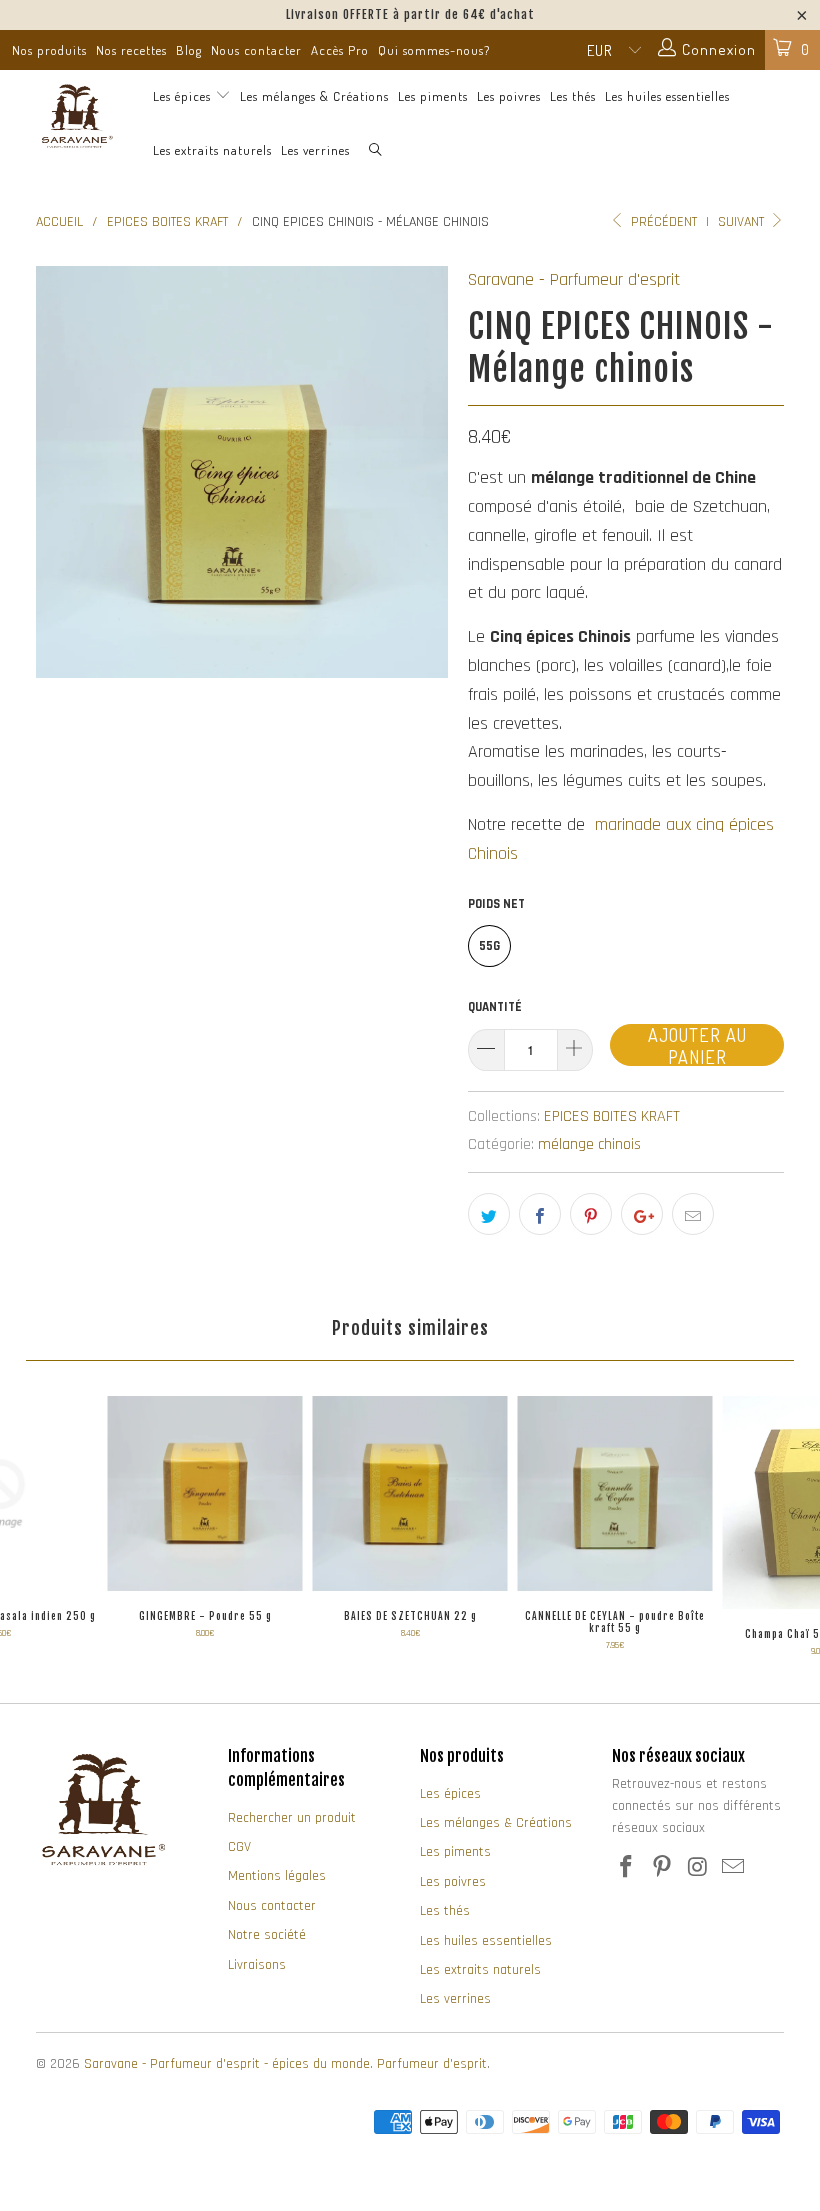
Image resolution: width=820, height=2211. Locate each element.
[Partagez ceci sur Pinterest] (591, 1214)
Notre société (267, 1935)
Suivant (743, 222)
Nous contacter (256, 50)
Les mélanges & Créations (314, 96)
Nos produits (49, 50)
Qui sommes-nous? (434, 50)
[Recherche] (376, 151)
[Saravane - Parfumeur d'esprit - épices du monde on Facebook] (627, 1868)
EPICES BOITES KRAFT (612, 1116)
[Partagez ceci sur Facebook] (540, 1214)
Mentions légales (277, 1876)
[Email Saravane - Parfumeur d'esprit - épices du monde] (734, 1868)
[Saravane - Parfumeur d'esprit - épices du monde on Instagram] (698, 1868)
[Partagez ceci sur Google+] (642, 1214)
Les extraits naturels (212, 150)
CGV (239, 1847)
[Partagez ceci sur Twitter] (489, 1214)
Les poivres (509, 96)
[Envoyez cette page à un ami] (693, 1214)
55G (489, 946)
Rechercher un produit (292, 1818)
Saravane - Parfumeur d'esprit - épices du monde (227, 2064)
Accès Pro (340, 50)
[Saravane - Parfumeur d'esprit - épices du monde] (75, 115)
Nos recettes (131, 50)
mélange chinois (589, 1144)
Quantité (495, 1007)
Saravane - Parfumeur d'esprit (574, 279)
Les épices (184, 96)
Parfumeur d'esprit (432, 2064)
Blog (189, 50)
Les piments (433, 96)
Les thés (573, 96)
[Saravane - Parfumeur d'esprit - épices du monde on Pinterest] (663, 1868)
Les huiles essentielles (667, 96)
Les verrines (315, 150)
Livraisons (257, 1965)
